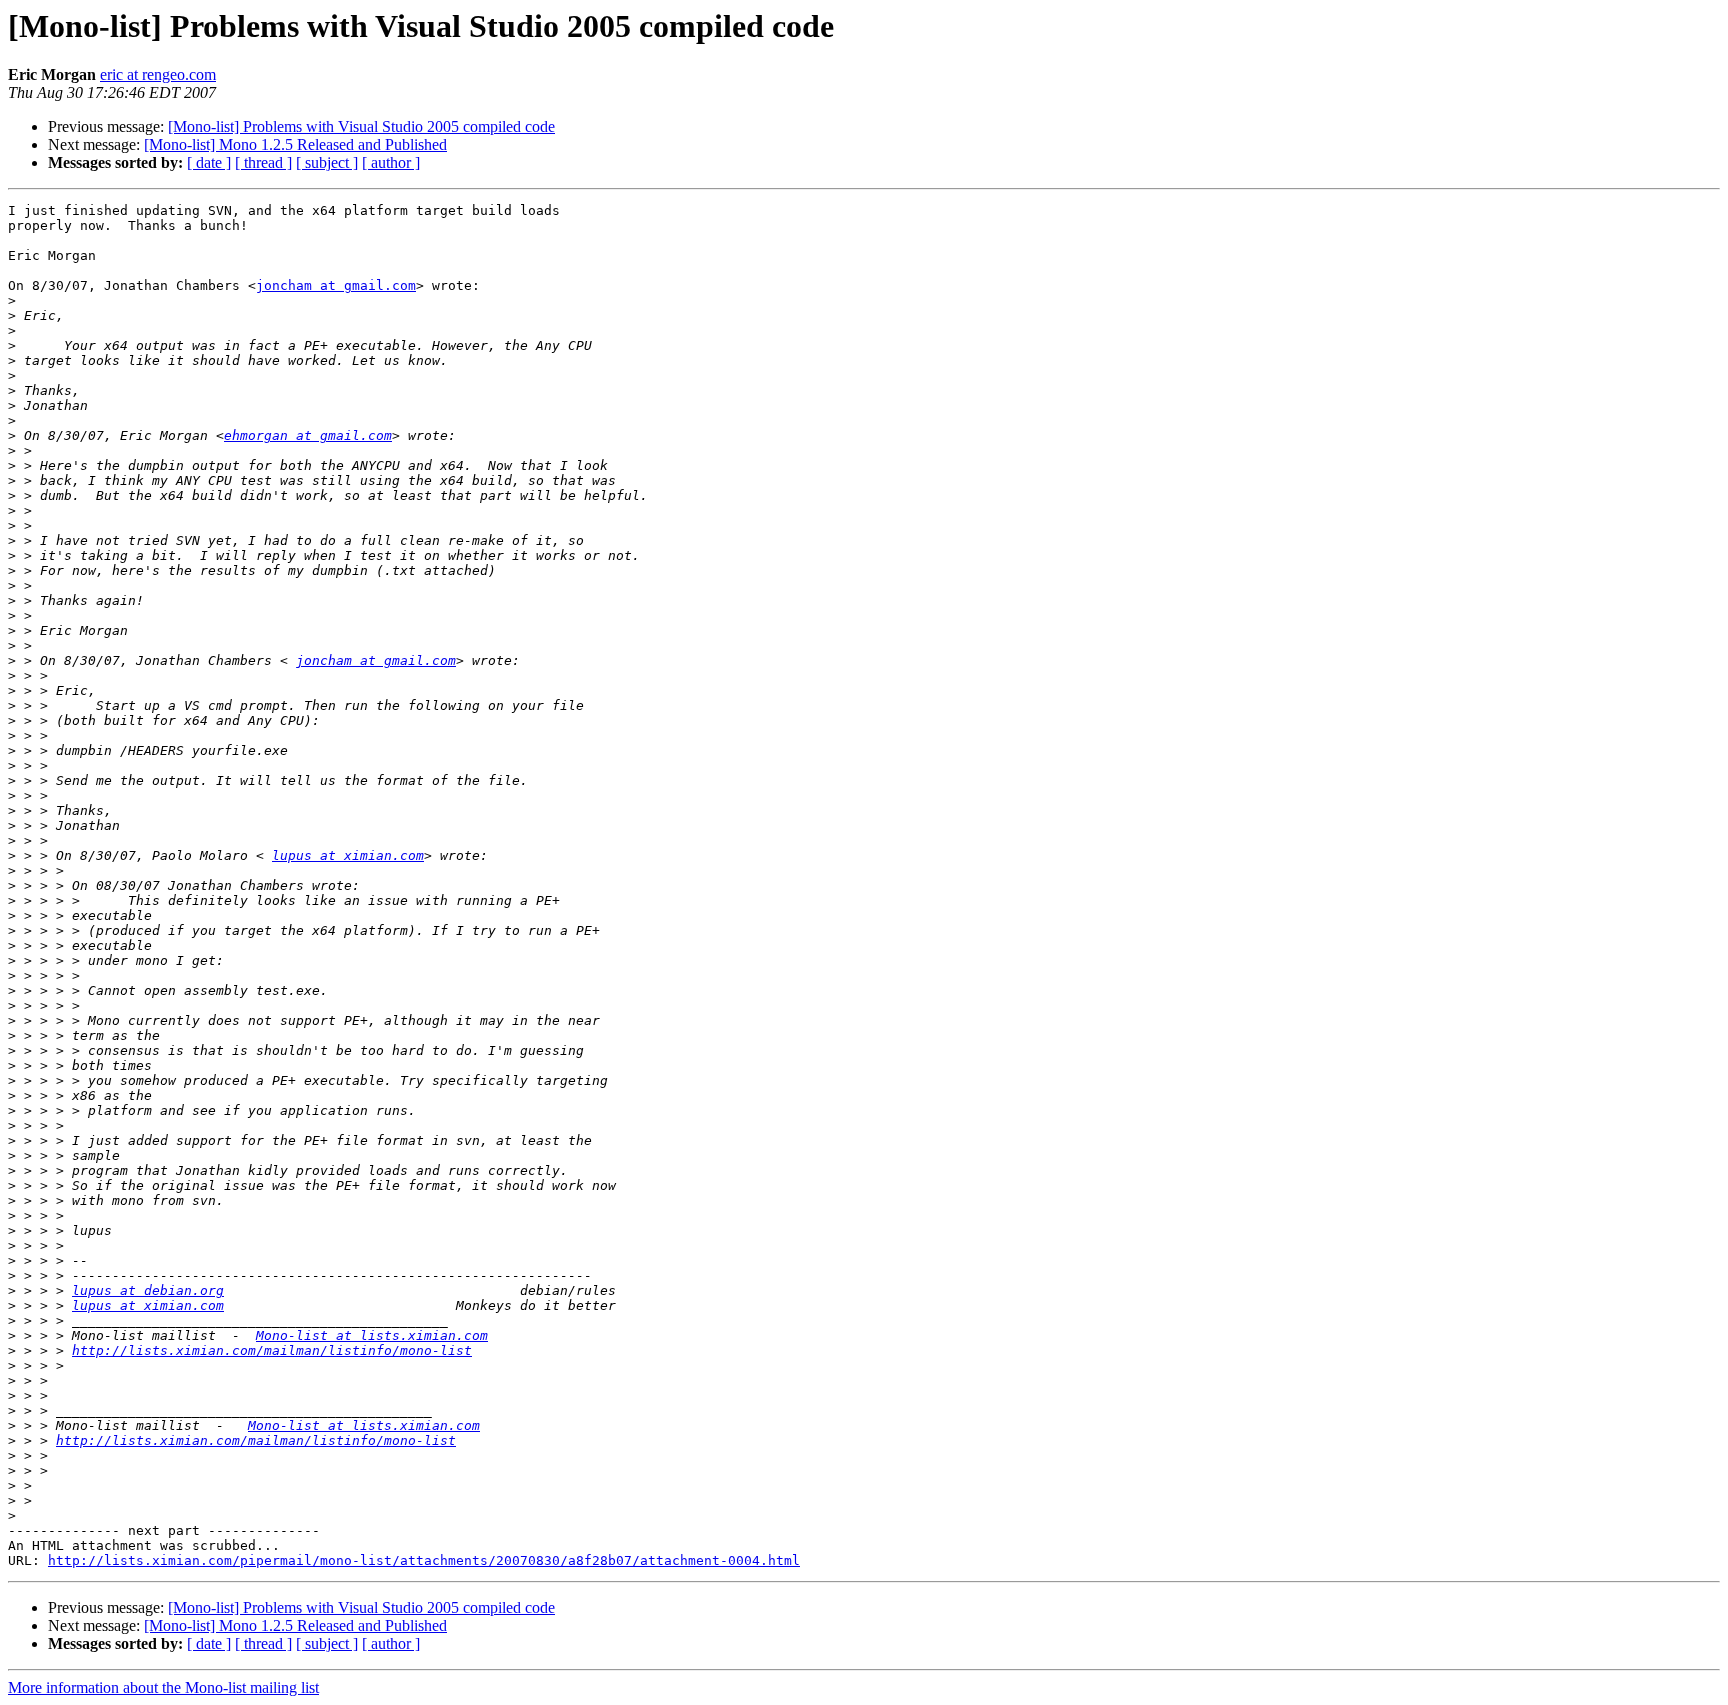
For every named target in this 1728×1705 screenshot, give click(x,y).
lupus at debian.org (148, 1290)
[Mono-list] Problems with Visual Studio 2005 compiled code (361, 126)
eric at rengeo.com (158, 74)
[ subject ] (327, 162)
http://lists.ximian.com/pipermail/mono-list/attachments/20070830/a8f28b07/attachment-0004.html (424, 1560)
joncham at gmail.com (336, 285)
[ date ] (209, 162)
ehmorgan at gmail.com (308, 435)
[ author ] (391, 162)
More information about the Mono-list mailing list (163, 1687)
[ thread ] (263, 162)
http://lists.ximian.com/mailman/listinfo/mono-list (272, 1350)
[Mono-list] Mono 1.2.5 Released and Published (295, 144)
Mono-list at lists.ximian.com (372, 1335)
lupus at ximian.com (348, 855)
